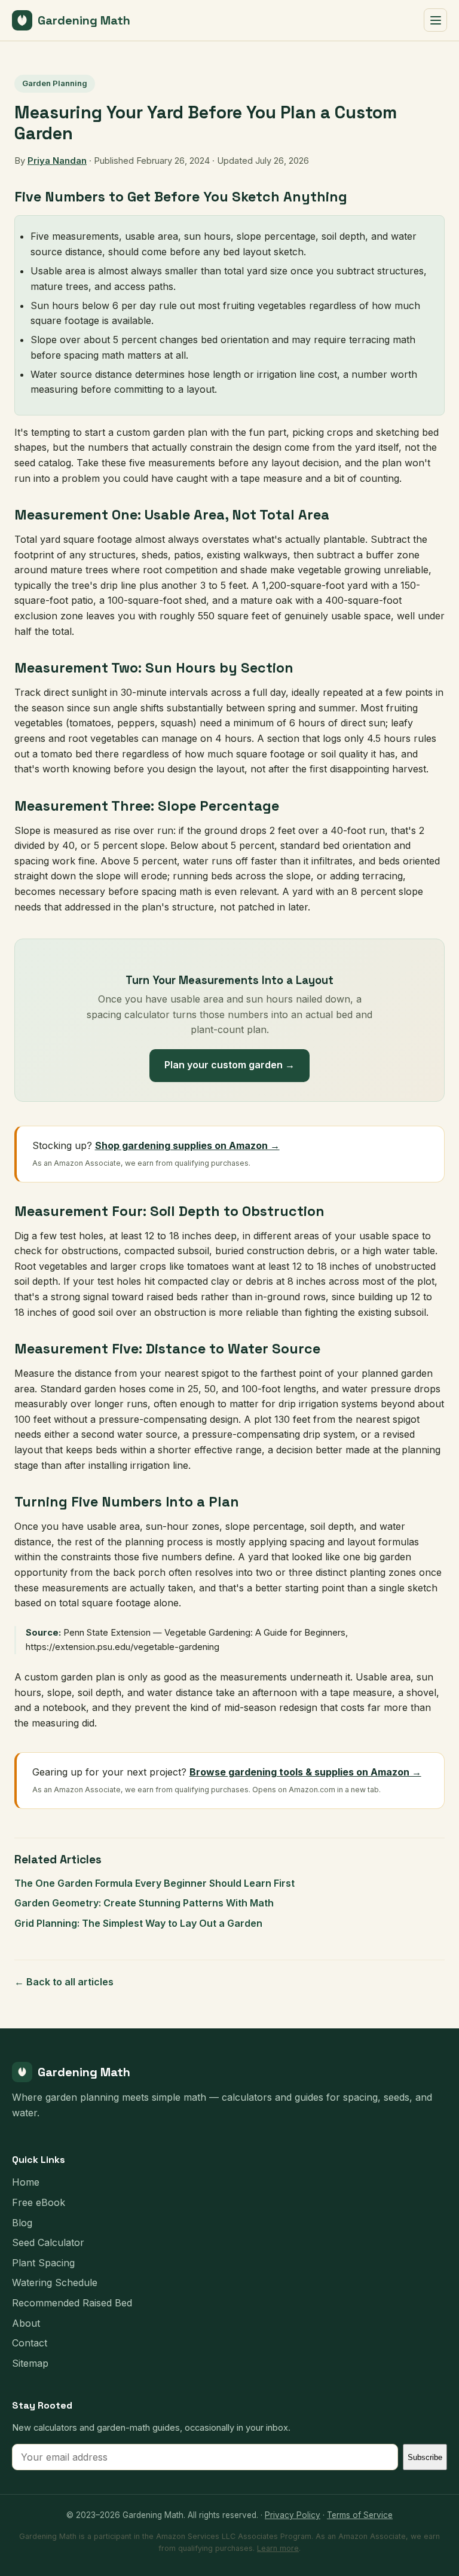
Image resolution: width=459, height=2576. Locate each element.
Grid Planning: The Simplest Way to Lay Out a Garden (138, 1923)
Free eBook (39, 2202)
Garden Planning (55, 83)
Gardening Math (84, 20)
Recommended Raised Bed (72, 2303)
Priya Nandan (57, 161)
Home (26, 2182)
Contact (30, 2343)
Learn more (278, 2548)
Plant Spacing (43, 2263)
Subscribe (425, 2457)
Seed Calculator (48, 2242)
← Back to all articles (64, 1982)
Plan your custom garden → (229, 1065)
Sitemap (30, 2363)
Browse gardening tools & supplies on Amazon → (305, 1772)
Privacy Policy (293, 2515)
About (26, 2323)
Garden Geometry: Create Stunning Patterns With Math (144, 1903)
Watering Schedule (55, 2282)
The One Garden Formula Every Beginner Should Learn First (154, 1883)
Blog (22, 2223)
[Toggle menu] (435, 20)
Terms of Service (360, 2515)
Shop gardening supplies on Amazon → (187, 1145)
